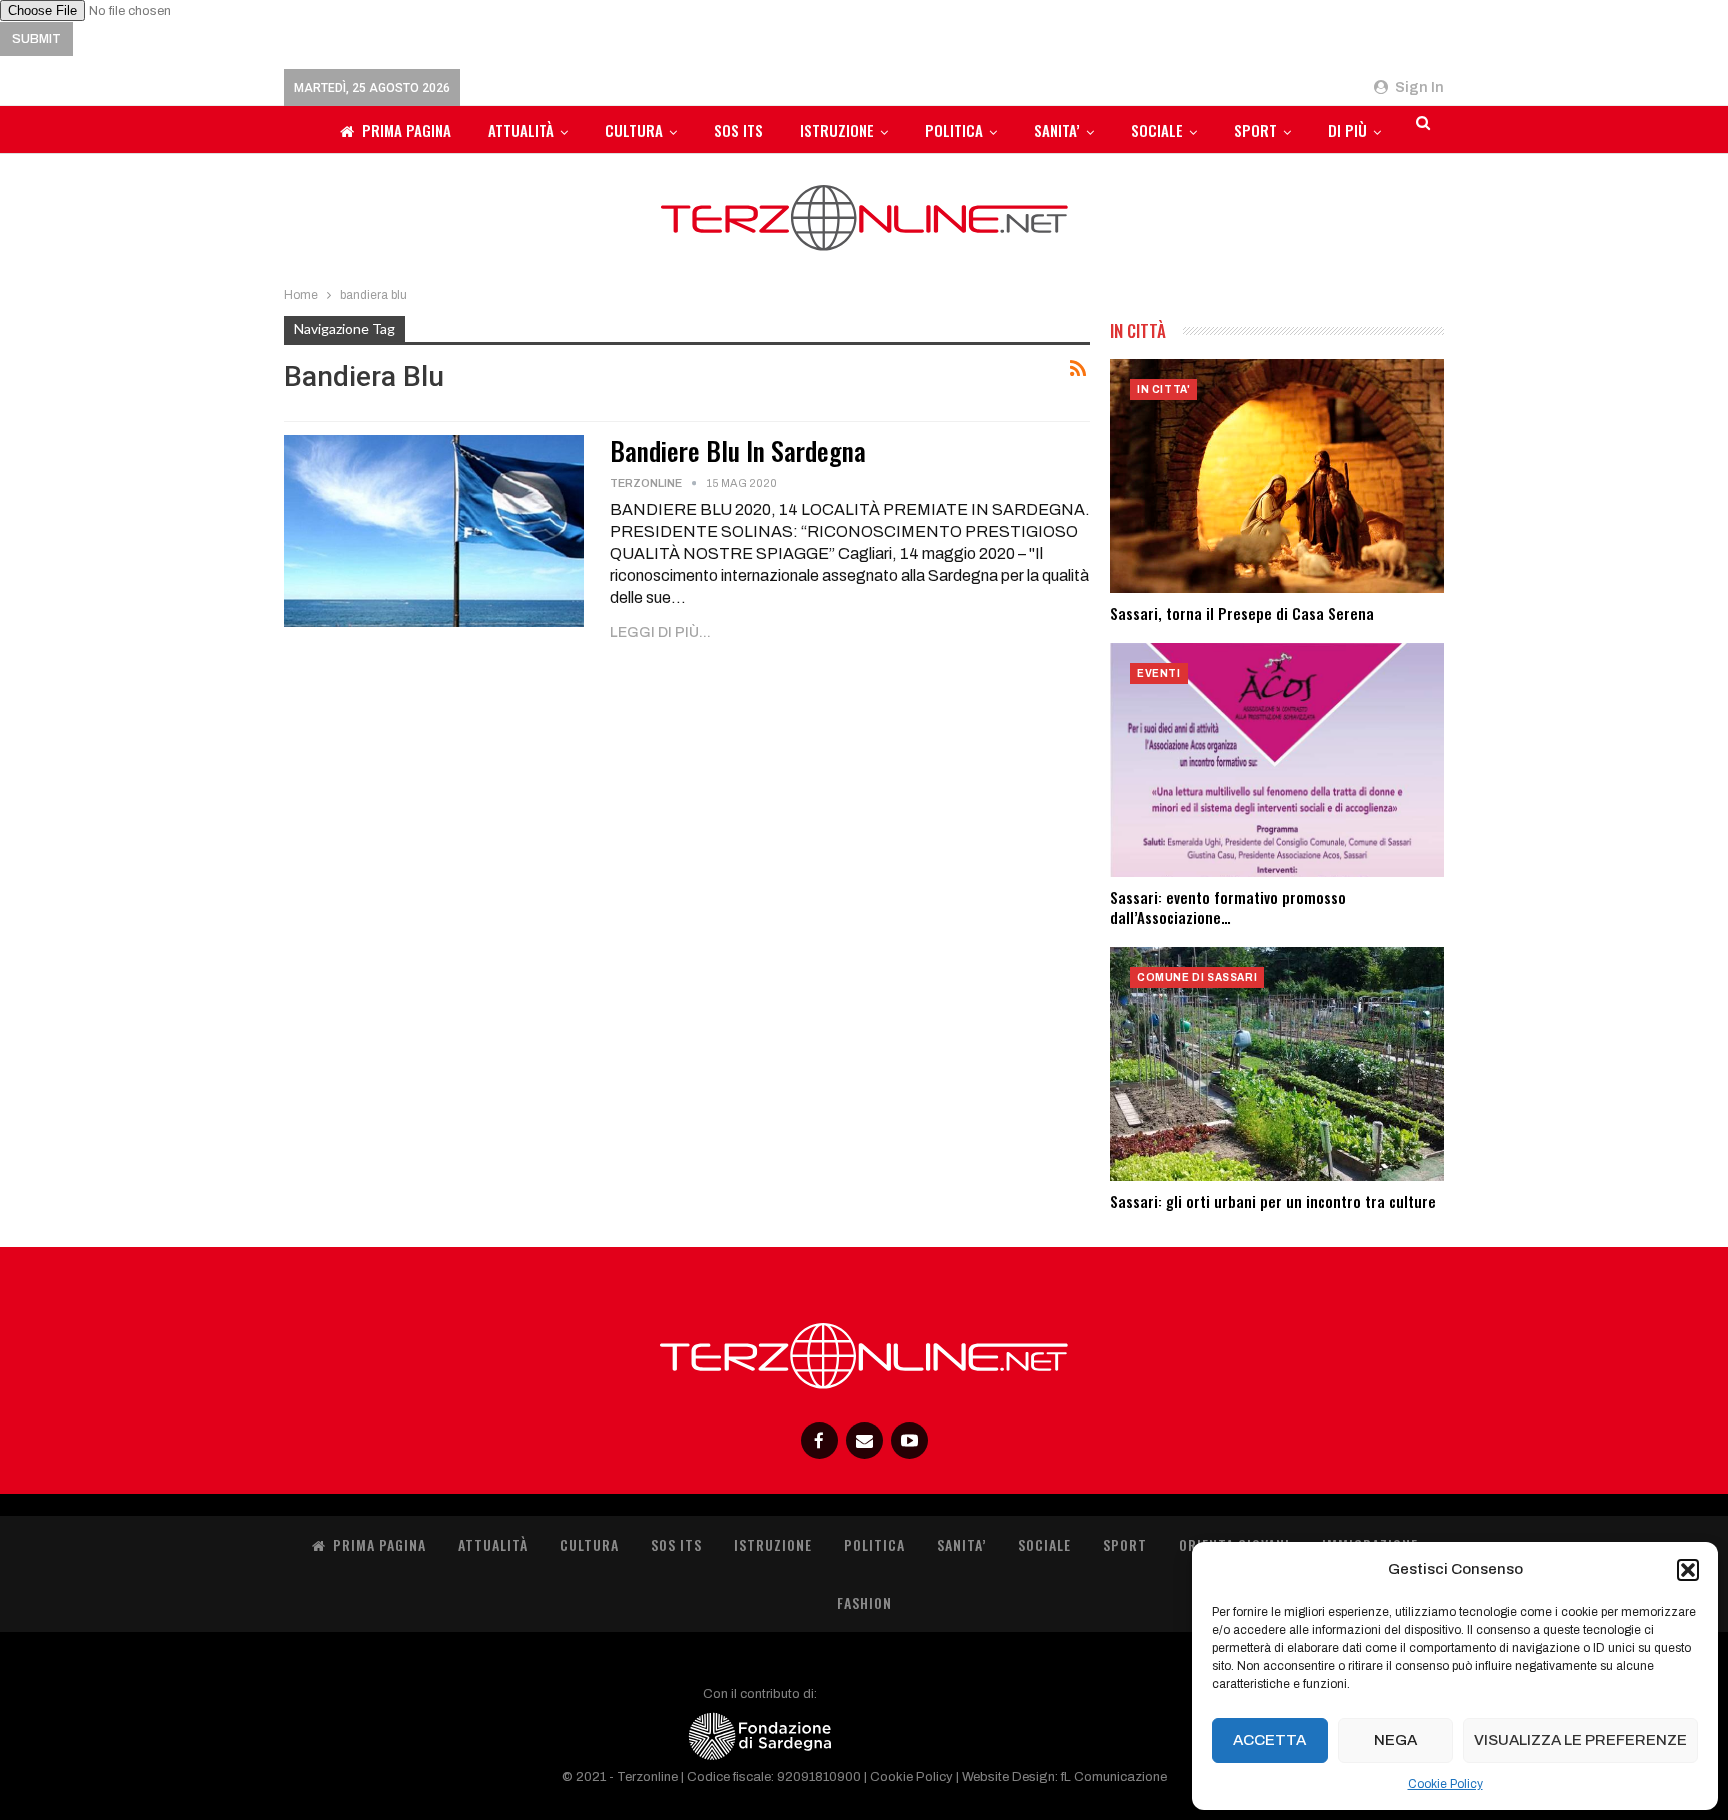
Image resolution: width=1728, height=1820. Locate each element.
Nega (1395, 1740)
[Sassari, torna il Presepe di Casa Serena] (1277, 476)
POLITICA (954, 130)
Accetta (1269, 1740)
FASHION (864, 1602)
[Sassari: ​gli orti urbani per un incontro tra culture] (1277, 1064)
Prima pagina (406, 130)
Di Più (1347, 130)
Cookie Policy (1445, 1784)
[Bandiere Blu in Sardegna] (434, 531)
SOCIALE (1157, 130)
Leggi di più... (660, 632)
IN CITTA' (1163, 389)
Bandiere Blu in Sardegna (738, 450)
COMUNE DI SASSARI (1197, 977)
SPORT (1255, 130)
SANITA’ (1057, 130)
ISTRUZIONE (837, 130)
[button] (1688, 1570)
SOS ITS (738, 130)
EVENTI (1159, 673)
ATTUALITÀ (521, 130)
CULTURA (634, 130)
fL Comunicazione (1114, 1777)
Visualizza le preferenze (1580, 1740)
